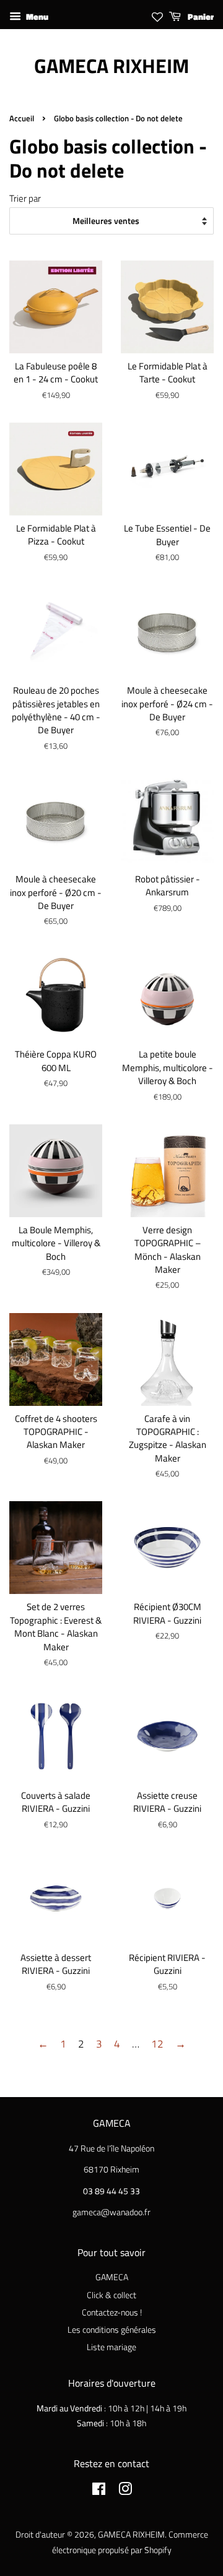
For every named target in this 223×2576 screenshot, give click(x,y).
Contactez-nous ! (112, 2312)
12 (157, 2044)
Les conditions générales (112, 2330)
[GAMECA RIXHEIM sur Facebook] (99, 2491)
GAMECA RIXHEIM (111, 66)
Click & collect (111, 2295)
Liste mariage (111, 2347)
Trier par (25, 198)
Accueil (22, 118)
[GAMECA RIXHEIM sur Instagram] (125, 2491)
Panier (200, 16)
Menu (36, 16)
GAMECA (112, 2277)
